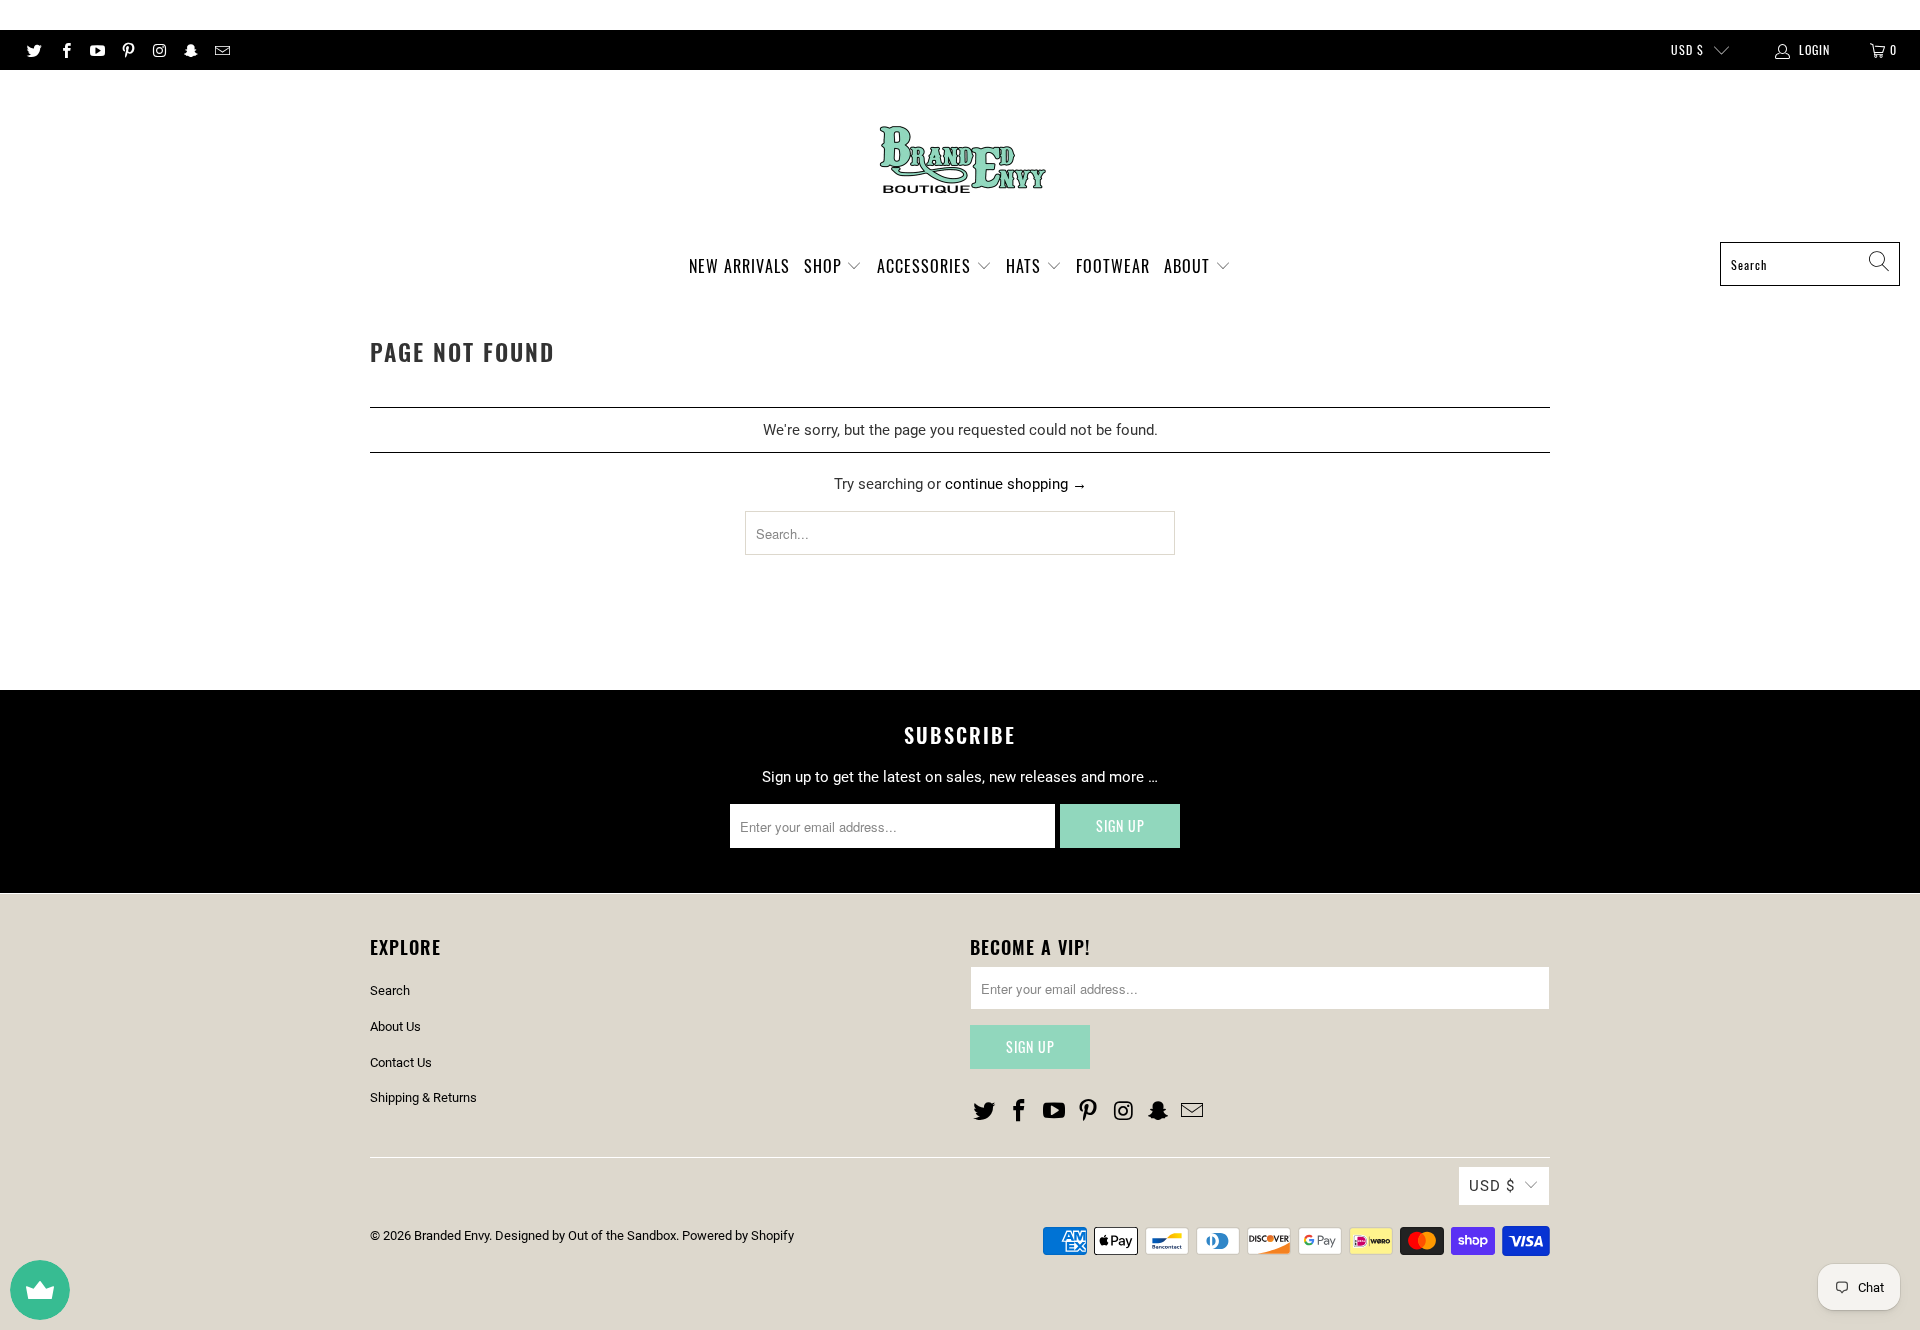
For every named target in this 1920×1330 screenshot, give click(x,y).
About (1189, 266)
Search (390, 990)
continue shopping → (1016, 484)
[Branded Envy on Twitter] (33, 50)
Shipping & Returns (423, 1097)
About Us (395, 1026)
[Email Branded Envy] (221, 50)
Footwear (1113, 266)
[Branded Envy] (960, 161)
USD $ (1687, 49)
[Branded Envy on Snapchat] (189, 50)
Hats (1026, 266)
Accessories (926, 266)
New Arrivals (739, 266)
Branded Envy (451, 1235)
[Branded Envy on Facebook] (64, 50)
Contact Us (401, 1062)
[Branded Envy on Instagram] (158, 50)
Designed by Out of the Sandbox (585, 1235)
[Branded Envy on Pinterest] (127, 50)
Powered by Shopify (738, 1235)
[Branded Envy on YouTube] (96, 50)
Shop (825, 266)
